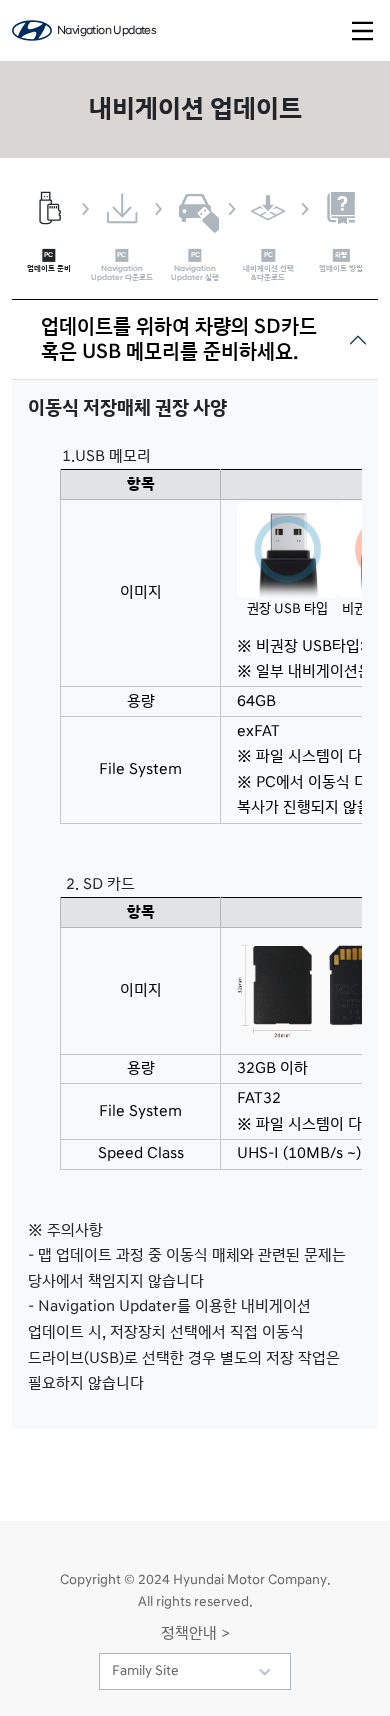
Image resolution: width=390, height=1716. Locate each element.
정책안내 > (195, 1633)
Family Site (145, 1671)
